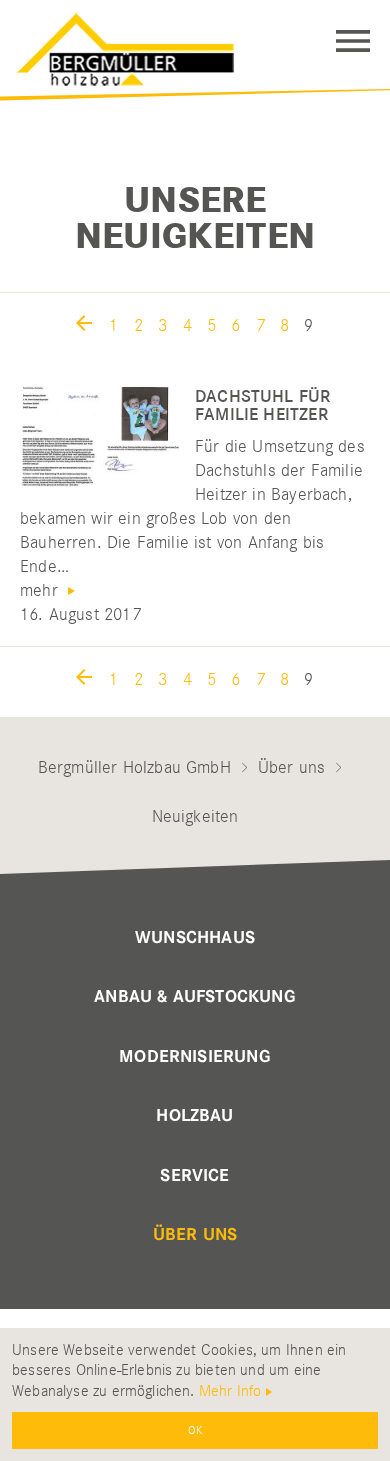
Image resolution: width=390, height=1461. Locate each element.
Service (194, 1176)
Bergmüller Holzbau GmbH (134, 767)
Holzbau (194, 1116)
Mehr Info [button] (230, 1391)
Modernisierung (195, 1057)
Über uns (291, 767)
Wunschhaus (195, 938)
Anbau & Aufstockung (194, 997)
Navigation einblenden (353, 41)
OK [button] (195, 1430)
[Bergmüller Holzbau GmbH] (130, 44)
